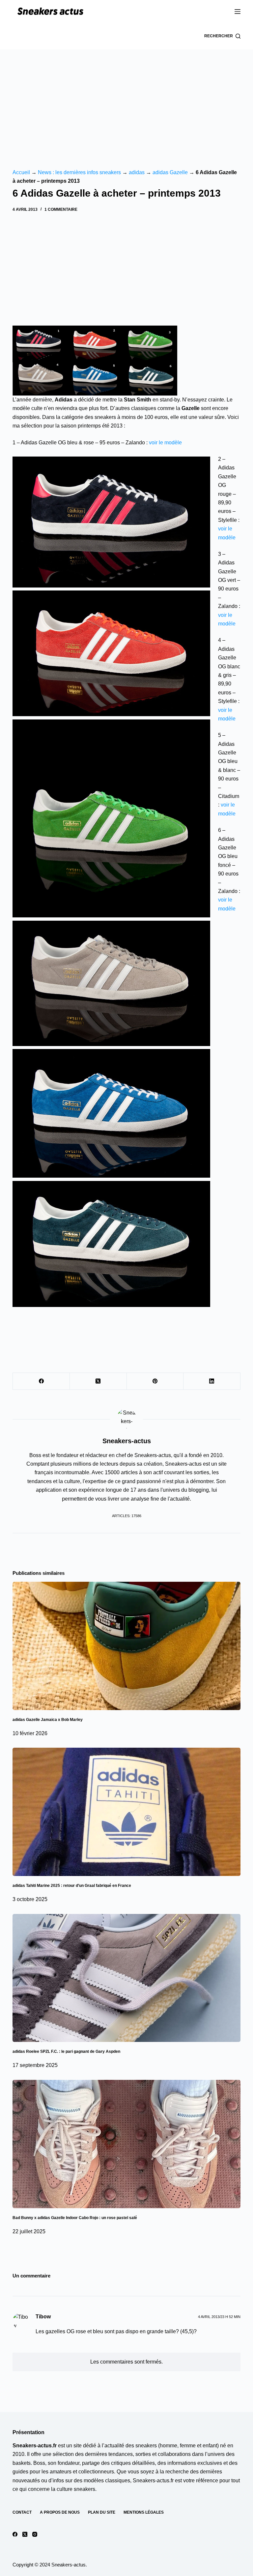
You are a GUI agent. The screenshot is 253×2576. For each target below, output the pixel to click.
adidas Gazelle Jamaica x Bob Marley (48, 1720)
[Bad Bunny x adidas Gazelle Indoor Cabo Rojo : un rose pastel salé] (126, 2144)
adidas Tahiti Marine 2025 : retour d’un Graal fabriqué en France (72, 1886)
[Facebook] (41, 1381)
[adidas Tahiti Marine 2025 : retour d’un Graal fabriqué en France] (126, 1812)
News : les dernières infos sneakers (79, 172)
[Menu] (238, 12)
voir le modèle (165, 443)
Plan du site (102, 2512)
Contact (22, 2512)
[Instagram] (35, 2534)
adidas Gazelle (170, 172)
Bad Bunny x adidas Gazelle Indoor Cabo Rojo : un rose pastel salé (75, 2218)
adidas (137, 172)
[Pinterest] (155, 1381)
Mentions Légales (144, 2512)
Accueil (21, 172)
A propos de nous (60, 2512)
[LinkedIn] (212, 1381)
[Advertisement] (126, 99)
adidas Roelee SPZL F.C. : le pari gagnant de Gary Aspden (66, 2051)
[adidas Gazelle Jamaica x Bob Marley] (126, 1646)
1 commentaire (61, 209)
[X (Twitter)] (98, 1381)
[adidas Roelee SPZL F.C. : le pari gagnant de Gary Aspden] (126, 1978)
